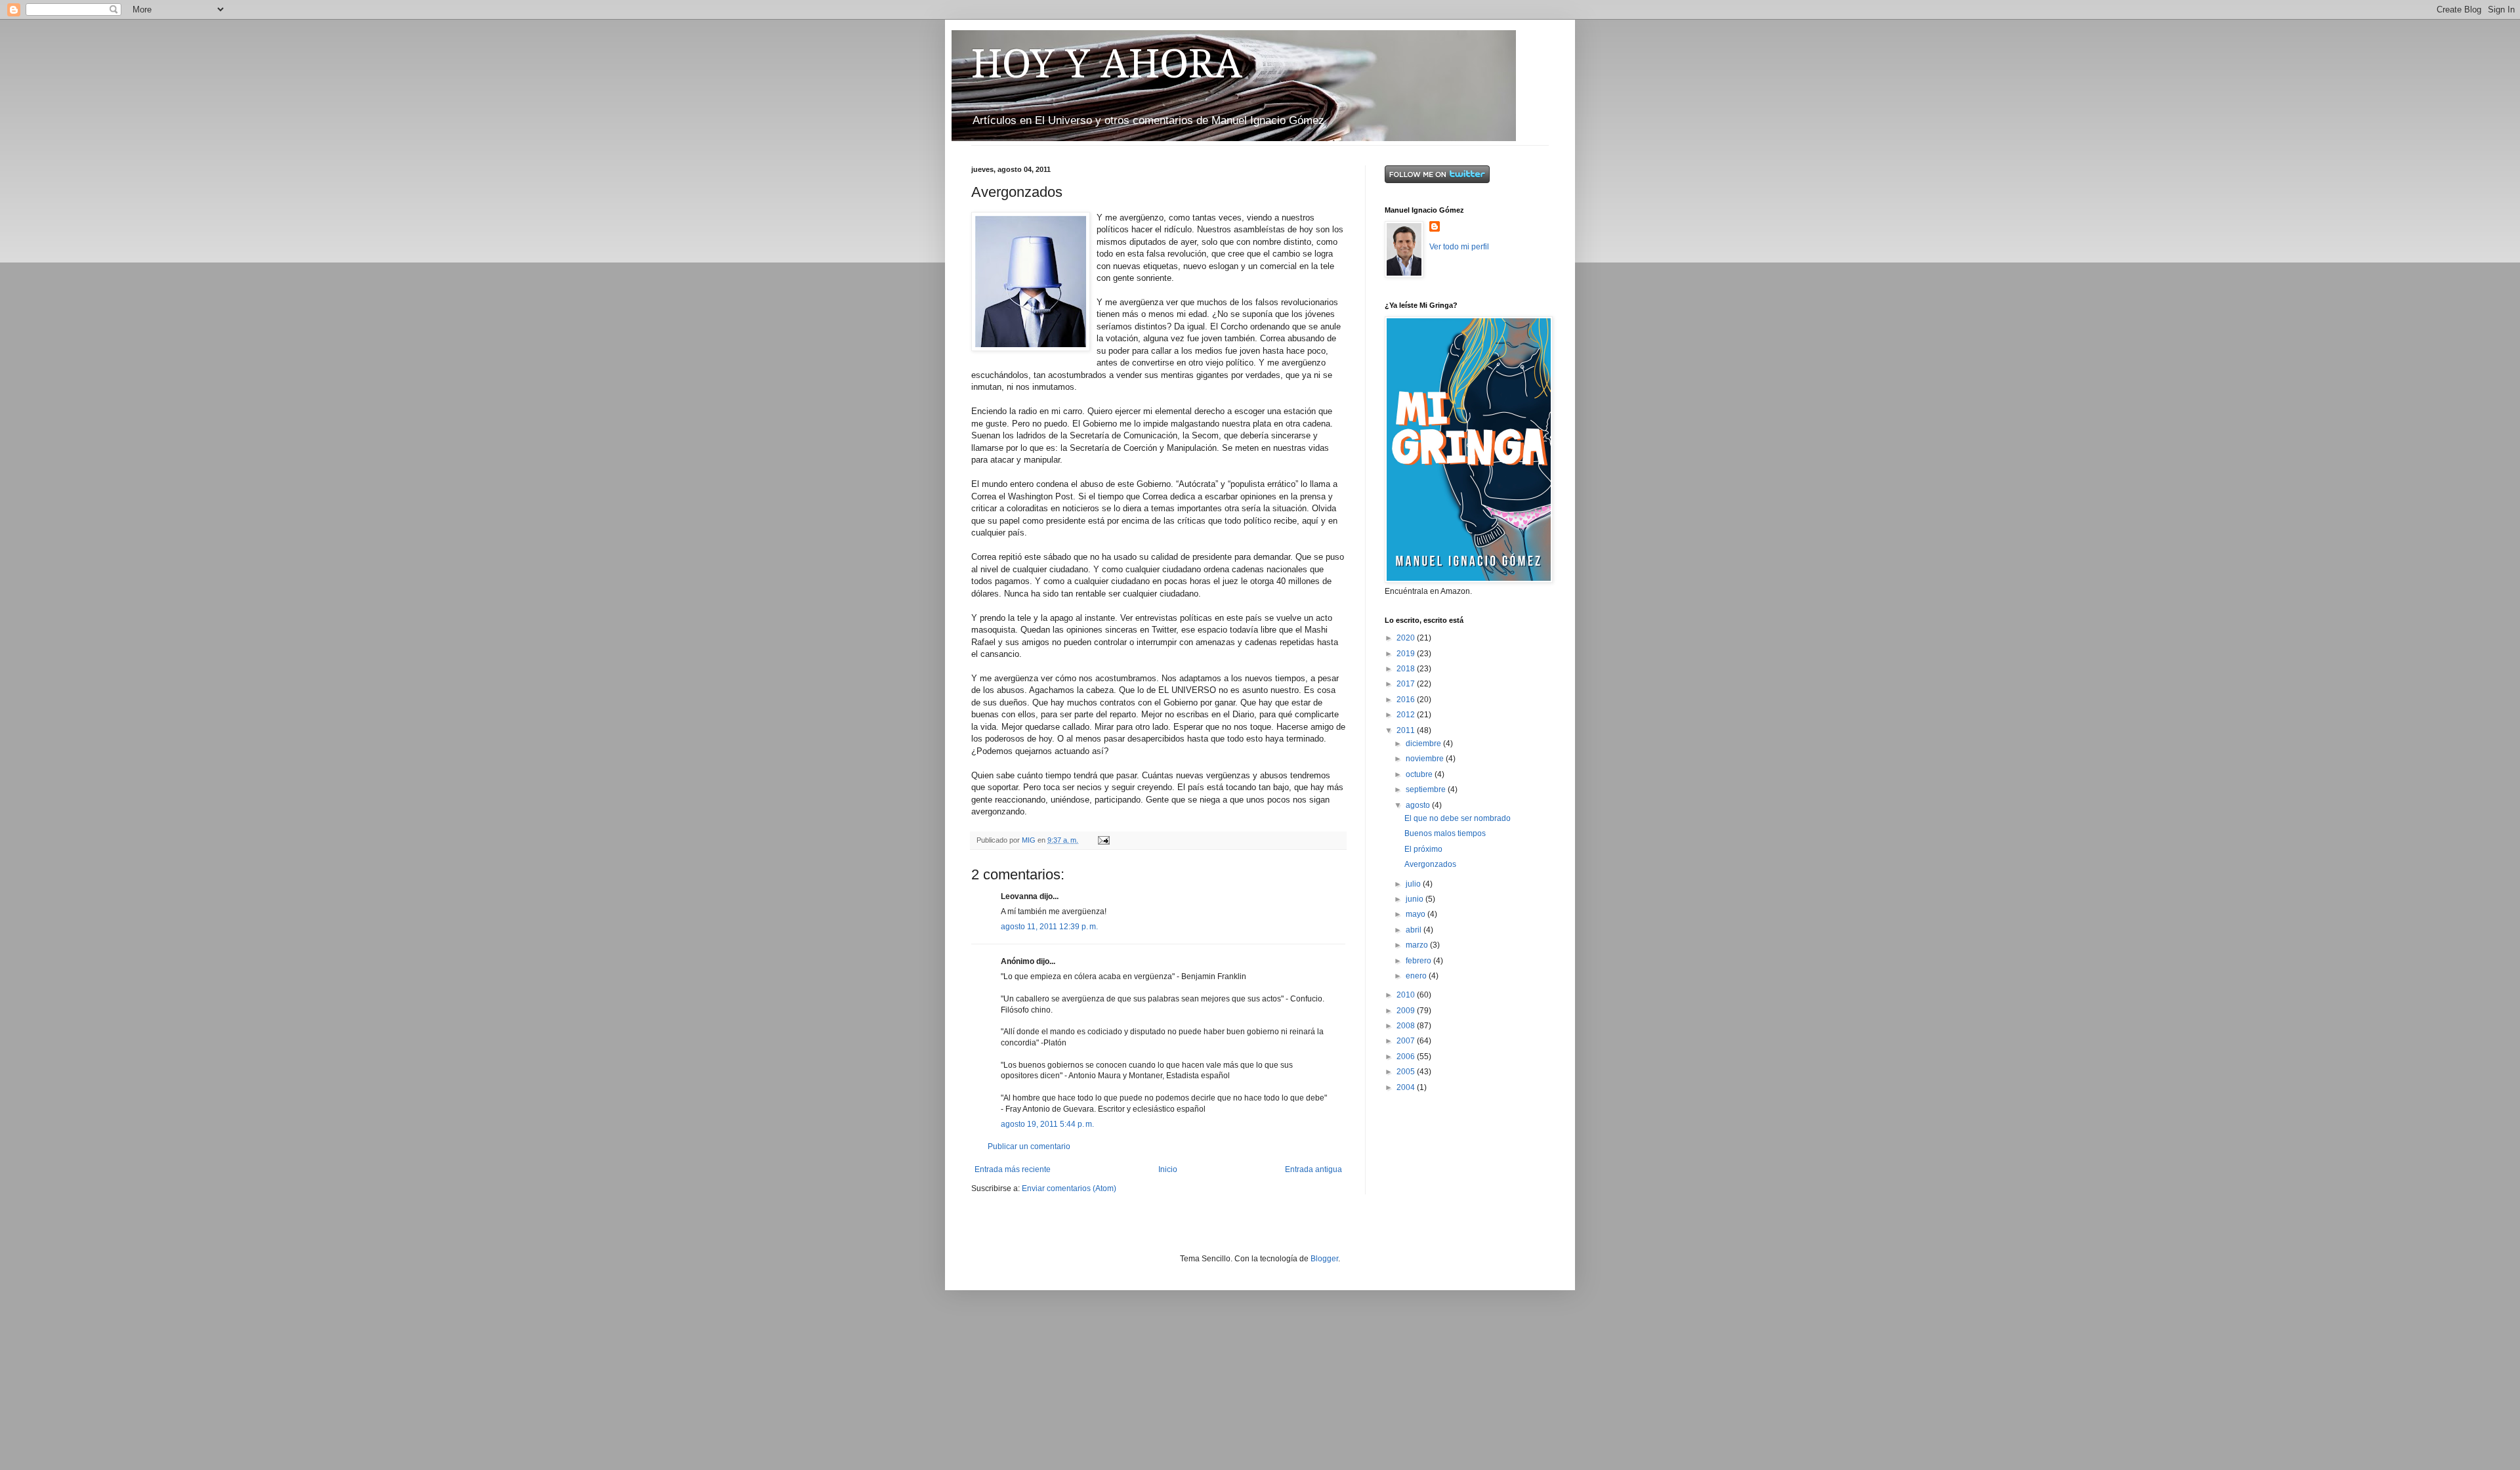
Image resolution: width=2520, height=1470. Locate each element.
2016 (1407, 700)
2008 (1407, 1026)
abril (1415, 930)
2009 (1407, 1011)
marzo (1418, 945)
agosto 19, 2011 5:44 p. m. (1047, 1124)
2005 (1407, 1072)
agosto (1419, 805)
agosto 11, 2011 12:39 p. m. (1049, 927)
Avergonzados (1430, 864)
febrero (1419, 961)
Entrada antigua (1313, 1169)
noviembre (1426, 759)
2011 (1407, 730)
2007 (1407, 1041)
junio (1416, 899)
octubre (1420, 774)
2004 (1407, 1087)
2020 (1407, 638)
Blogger (1324, 1259)
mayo (1417, 914)
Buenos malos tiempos (1445, 833)
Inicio (1168, 1169)
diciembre (1424, 744)
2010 (1407, 995)
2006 (1407, 1057)
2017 (1407, 684)
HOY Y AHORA (1107, 64)
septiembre (1427, 789)
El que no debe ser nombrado (1458, 818)
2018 (1407, 669)
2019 (1407, 654)
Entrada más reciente (1013, 1169)
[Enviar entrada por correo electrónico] (1103, 840)
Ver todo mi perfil (1459, 247)
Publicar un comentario (1029, 1146)
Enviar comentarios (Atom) (1069, 1188)
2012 (1407, 715)
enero (1417, 976)
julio (1414, 884)
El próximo (1423, 849)
